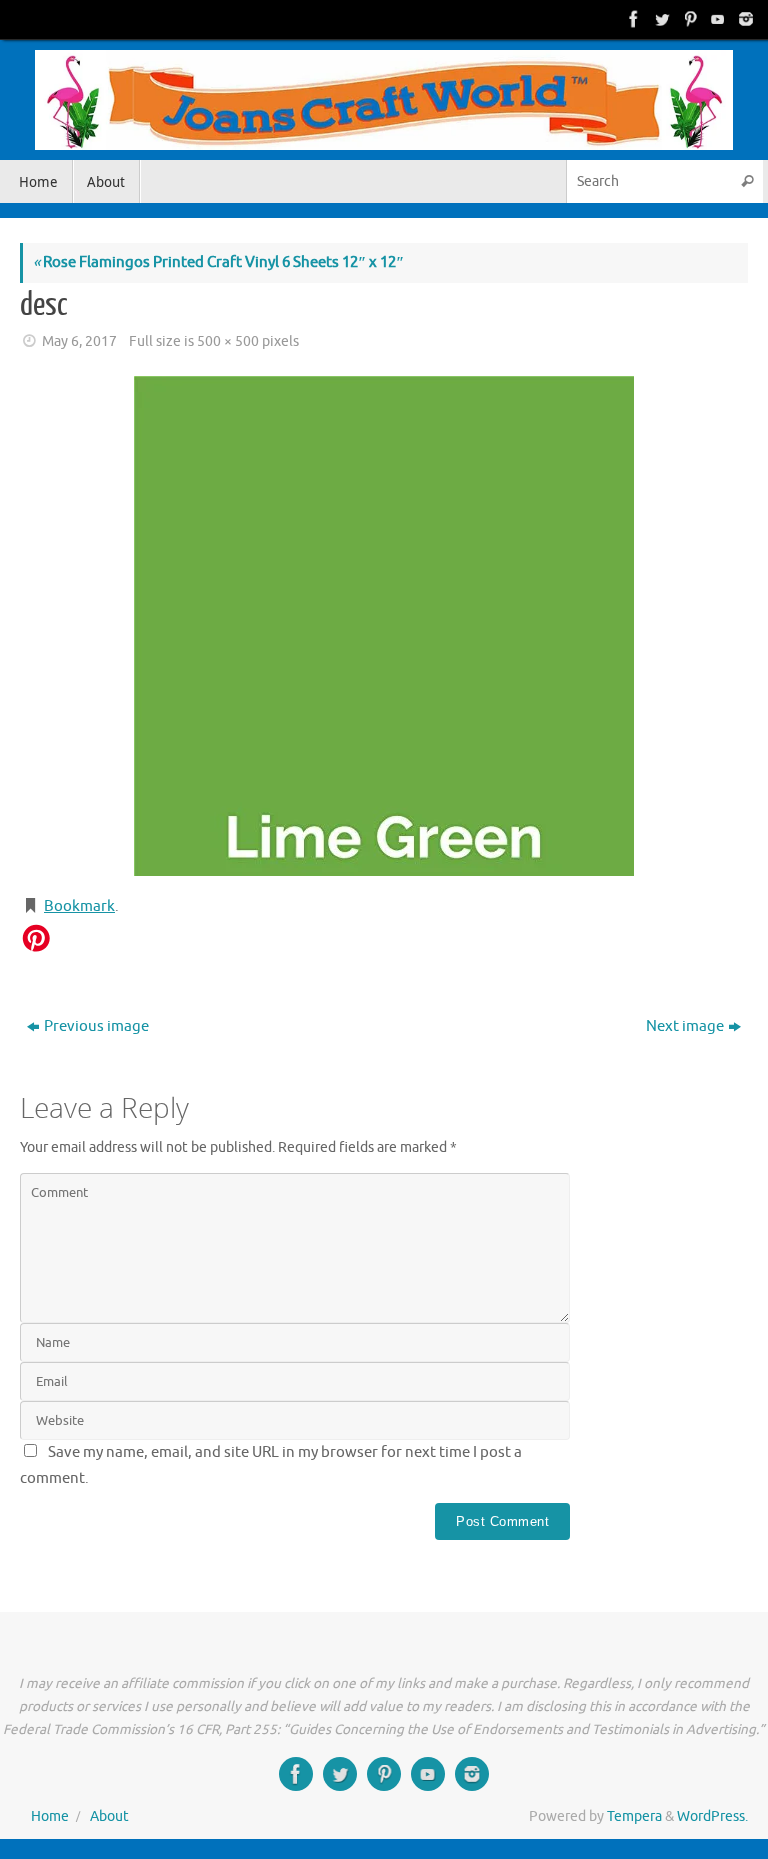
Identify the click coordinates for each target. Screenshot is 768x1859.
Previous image (96, 1026)
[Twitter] (660, 19)
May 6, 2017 (79, 341)
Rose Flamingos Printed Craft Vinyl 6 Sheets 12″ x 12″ (218, 262)
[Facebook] (632, 19)
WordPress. (712, 1816)
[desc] (384, 626)
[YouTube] (716, 19)
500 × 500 (228, 341)
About (109, 1816)
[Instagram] (744, 19)
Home (50, 1816)
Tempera (634, 1816)
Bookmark (79, 906)
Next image (685, 1026)
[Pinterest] (688, 19)
